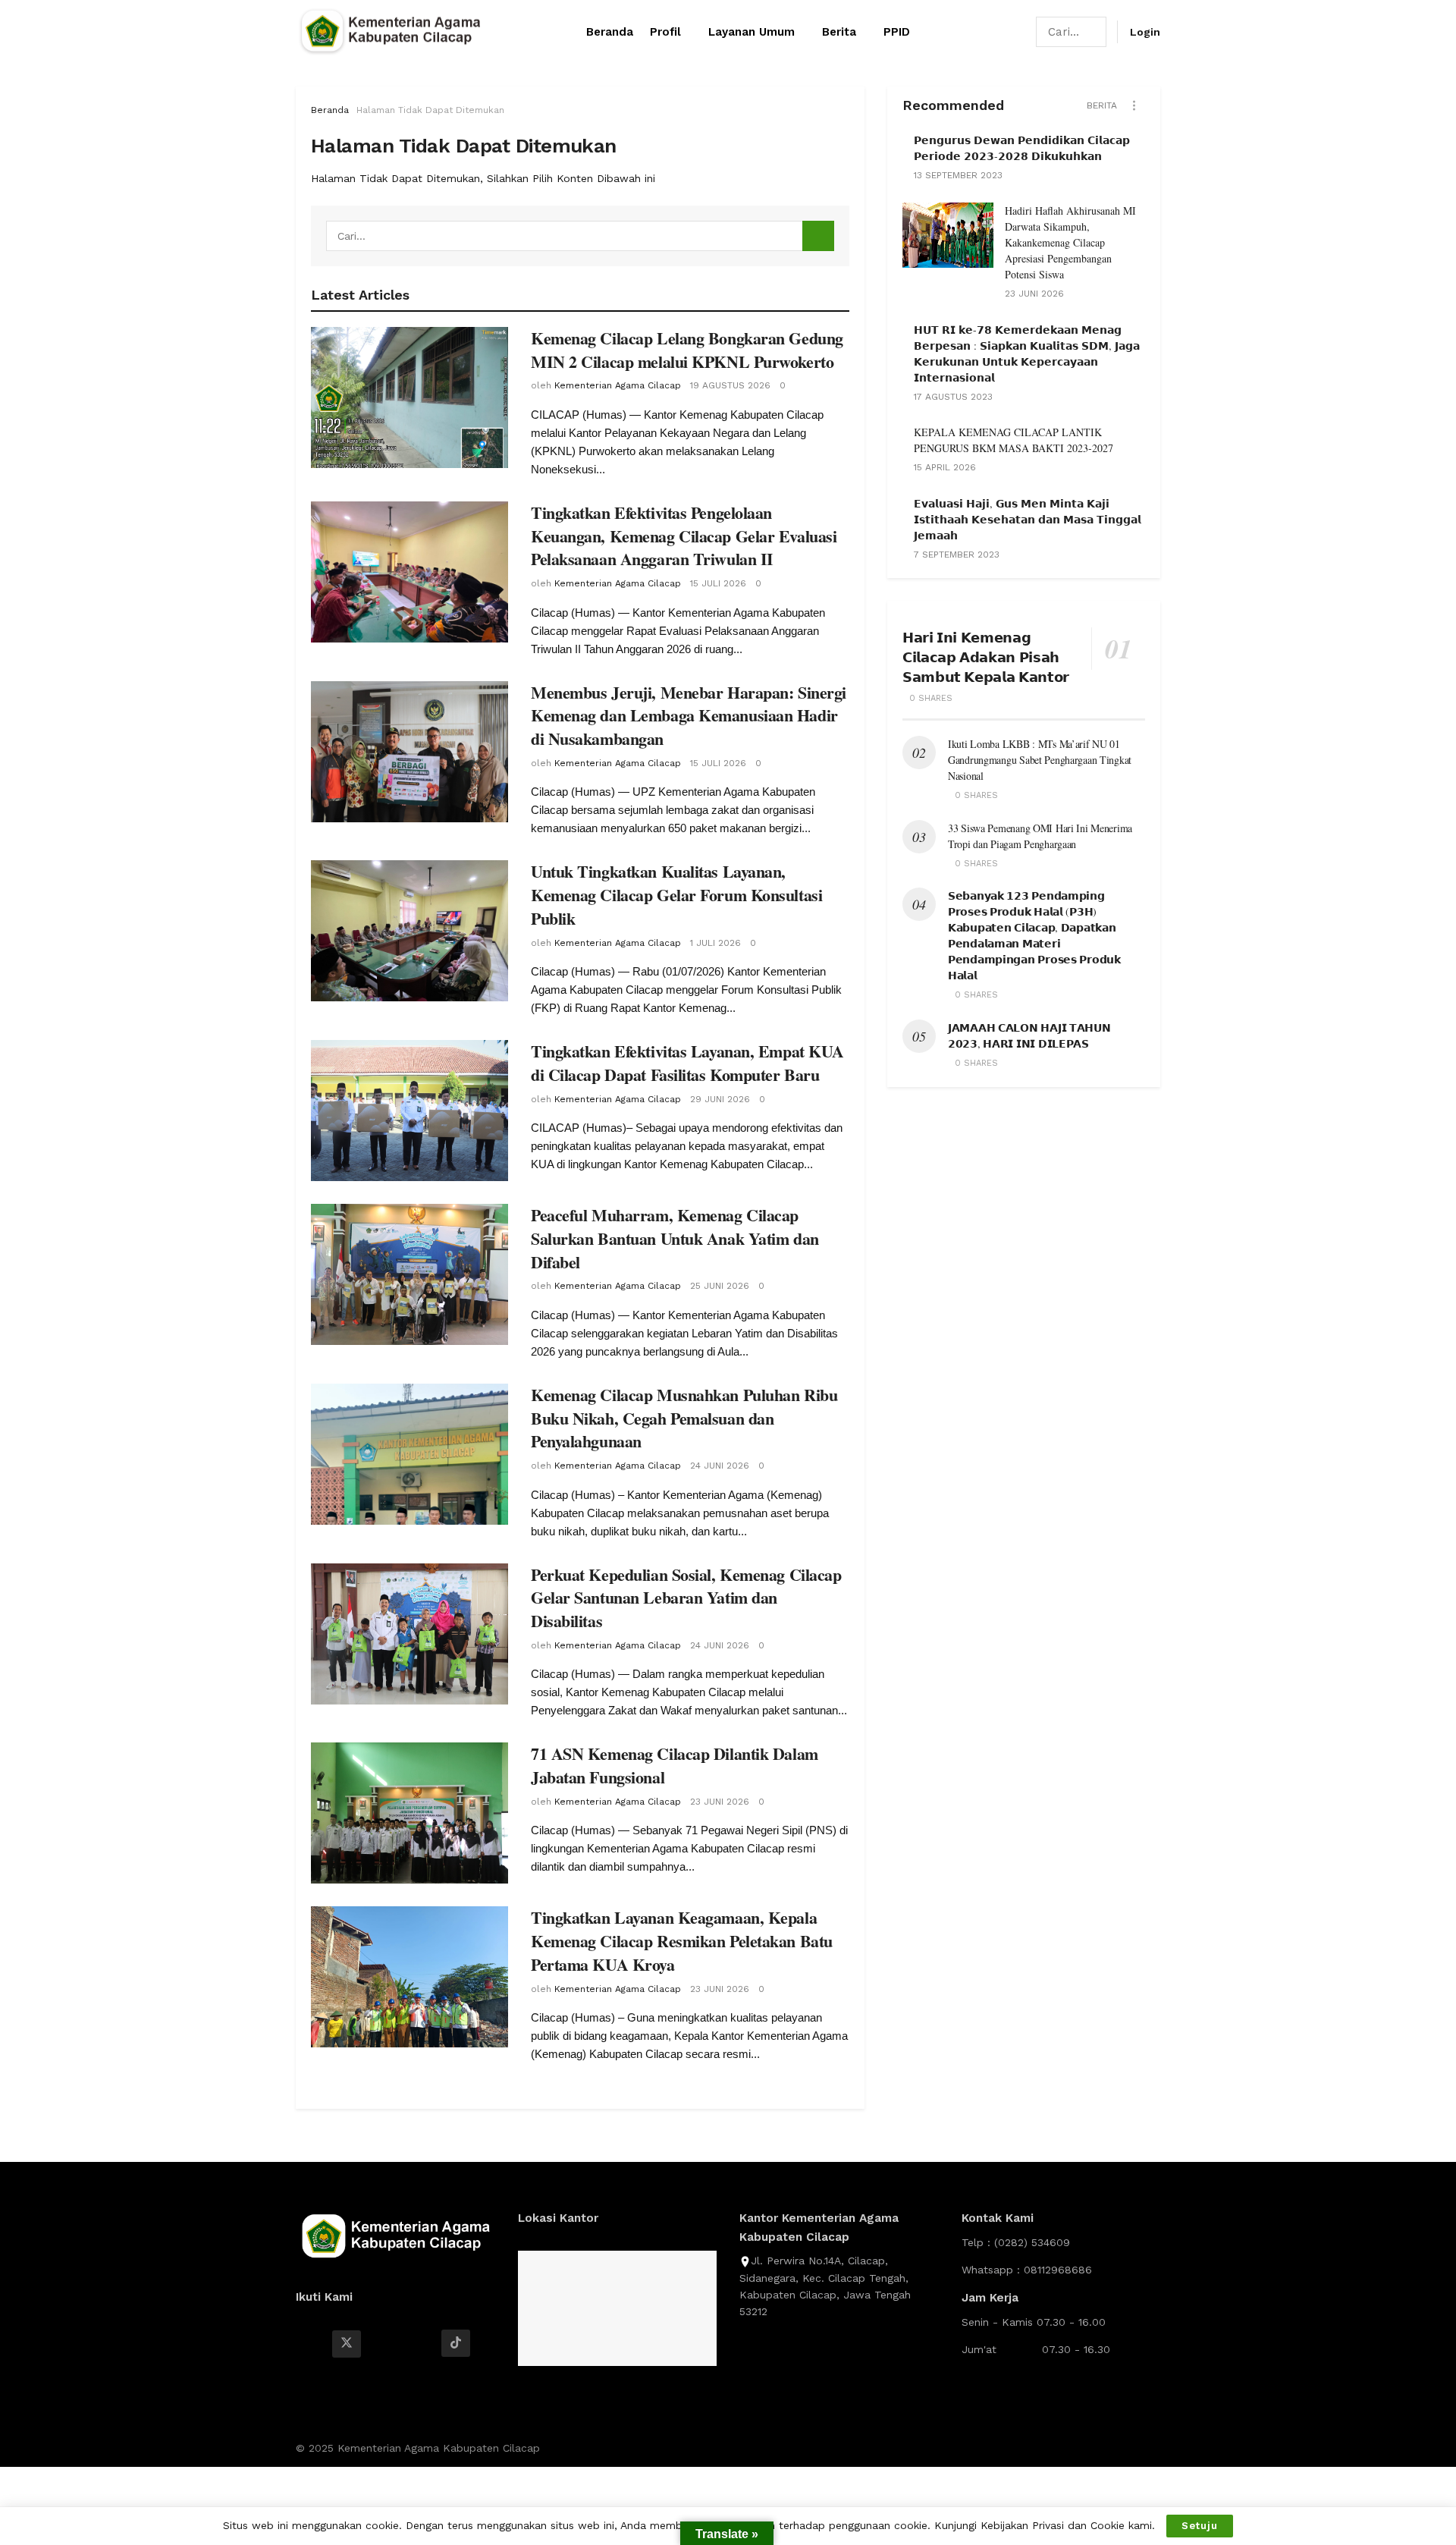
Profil (665, 32)
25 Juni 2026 (720, 1286)
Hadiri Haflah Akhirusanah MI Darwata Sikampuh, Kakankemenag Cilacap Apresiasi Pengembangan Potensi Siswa (1070, 242)
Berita (839, 32)
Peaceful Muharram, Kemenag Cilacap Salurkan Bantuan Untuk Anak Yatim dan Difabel (675, 1238)
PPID (897, 32)
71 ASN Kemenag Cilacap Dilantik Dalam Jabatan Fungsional (675, 1765)
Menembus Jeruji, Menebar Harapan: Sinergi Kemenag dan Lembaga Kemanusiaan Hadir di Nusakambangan (689, 716)
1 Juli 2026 (715, 943)
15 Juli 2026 (718, 583)
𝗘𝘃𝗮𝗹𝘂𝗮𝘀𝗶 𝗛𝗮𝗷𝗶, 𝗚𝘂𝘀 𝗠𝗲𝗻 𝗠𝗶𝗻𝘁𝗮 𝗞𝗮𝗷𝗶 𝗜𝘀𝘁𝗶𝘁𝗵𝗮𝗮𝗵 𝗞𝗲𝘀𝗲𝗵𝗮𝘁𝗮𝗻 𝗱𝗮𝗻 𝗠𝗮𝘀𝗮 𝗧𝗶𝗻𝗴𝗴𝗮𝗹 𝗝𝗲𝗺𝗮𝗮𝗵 (1028, 519)
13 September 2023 (958, 175)
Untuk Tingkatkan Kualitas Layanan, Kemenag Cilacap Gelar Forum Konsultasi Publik (676, 895)
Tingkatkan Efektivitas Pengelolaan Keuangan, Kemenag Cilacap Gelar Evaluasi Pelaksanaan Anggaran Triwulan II (684, 536)
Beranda (610, 32)
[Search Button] (1096, 32)
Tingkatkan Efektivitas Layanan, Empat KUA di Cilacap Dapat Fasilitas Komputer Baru (687, 1063)
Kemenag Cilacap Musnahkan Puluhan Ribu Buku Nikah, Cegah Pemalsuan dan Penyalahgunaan (684, 1418)
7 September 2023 (957, 555)
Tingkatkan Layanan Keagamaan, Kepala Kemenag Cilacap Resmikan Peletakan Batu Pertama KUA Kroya (682, 1941)
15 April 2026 (945, 467)
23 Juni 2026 (720, 1802)
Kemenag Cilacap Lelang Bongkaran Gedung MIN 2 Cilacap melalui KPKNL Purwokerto (687, 350)
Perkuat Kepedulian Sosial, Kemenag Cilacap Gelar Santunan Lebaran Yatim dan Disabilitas (686, 1598)
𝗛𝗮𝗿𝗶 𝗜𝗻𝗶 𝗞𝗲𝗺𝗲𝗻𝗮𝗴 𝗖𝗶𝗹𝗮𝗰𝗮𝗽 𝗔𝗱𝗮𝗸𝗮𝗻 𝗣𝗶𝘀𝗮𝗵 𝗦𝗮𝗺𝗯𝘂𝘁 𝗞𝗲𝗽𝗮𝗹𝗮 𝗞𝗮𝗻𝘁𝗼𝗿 (986, 657)
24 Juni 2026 (720, 1466)
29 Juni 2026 (720, 1099)
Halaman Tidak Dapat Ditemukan (430, 110)
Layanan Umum (752, 32)
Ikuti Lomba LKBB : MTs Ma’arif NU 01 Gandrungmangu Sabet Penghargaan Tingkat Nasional (1040, 760)
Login (1145, 32)
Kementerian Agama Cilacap (618, 385)
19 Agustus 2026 (730, 385)
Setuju (1200, 2526)
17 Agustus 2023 (953, 397)
